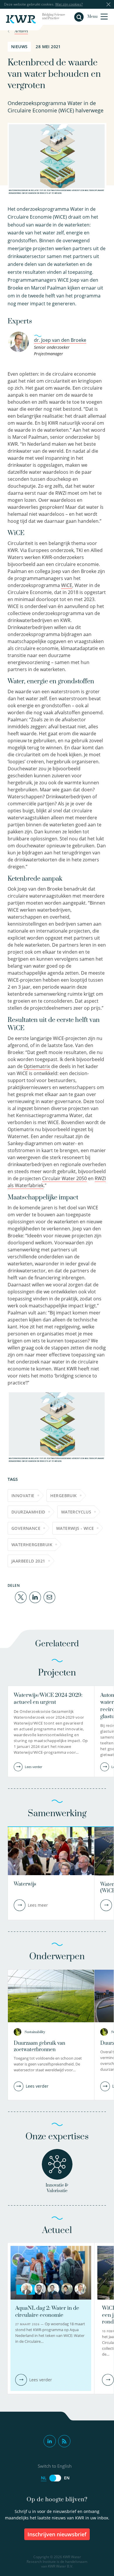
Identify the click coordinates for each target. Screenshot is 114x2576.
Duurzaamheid (28, 1512)
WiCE (67, 585)
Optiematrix (37, 1066)
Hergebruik (64, 1496)
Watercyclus (76, 1512)
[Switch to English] (55, 2478)
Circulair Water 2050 (64, 1178)
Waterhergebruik (32, 1545)
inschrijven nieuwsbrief (57, 2534)
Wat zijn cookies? (69, 4)
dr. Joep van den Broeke (60, 340)
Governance (26, 1528)
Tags (13, 1479)
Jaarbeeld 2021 (28, 1561)
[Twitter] (21, 1597)
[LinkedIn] (35, 1597)
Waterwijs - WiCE (75, 1528)
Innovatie (23, 1496)
